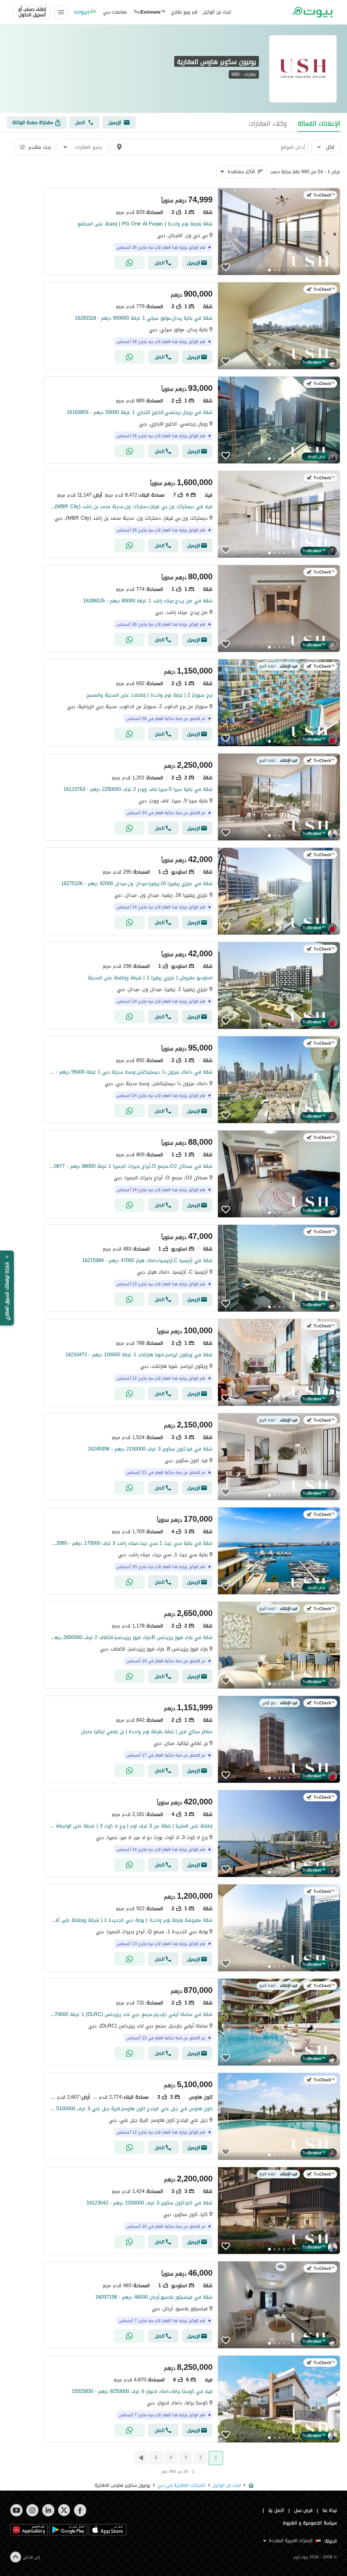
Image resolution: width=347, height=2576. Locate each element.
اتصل (80, 123)
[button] (326, 147)
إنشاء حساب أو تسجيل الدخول (32, 12)
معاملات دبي (115, 12)
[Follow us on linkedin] (48, 2510)
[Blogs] (85, 12)
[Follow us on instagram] (32, 2510)
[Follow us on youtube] (16, 2510)
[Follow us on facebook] (80, 2510)
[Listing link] (192, 232)
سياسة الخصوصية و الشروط (310, 2523)
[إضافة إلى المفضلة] (226, 267)
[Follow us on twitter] (64, 2510)
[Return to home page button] (312, 12)
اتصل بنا (276, 2510)
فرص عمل (303, 2510)
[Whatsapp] (129, 263)
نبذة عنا (330, 2510)
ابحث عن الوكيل (217, 12)
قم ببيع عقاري (184, 12)
